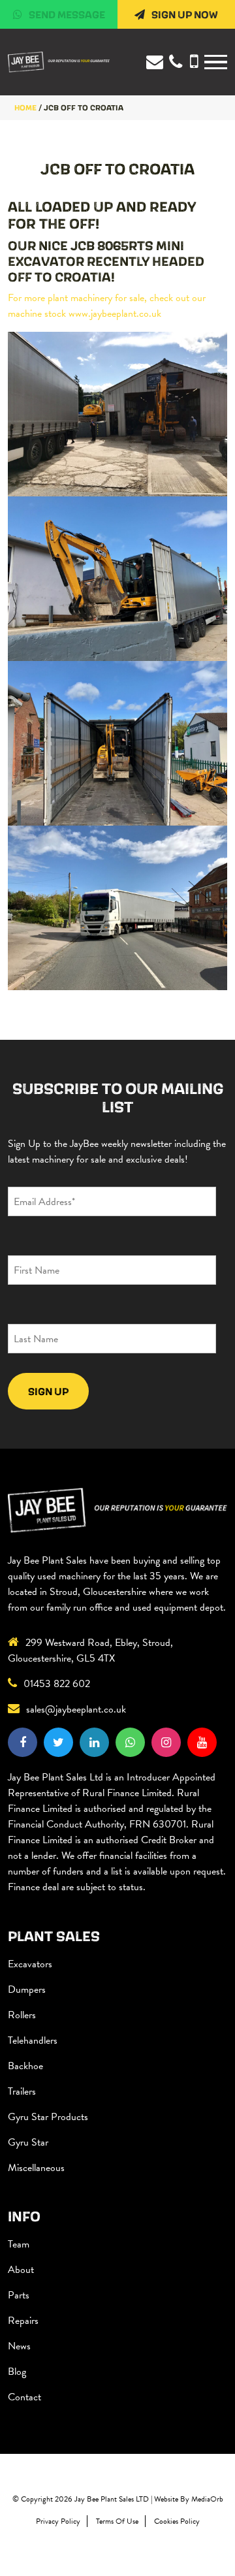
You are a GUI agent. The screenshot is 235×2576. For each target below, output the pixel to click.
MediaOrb (207, 2499)
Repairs (23, 2321)
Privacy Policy (58, 2521)
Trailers (22, 2091)
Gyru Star (28, 2142)
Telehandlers (33, 2040)
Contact (24, 2397)
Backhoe (25, 2066)
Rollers (22, 2015)
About (21, 2270)
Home (25, 107)
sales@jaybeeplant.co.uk (76, 1709)
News (19, 2346)
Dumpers (27, 1989)
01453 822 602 (57, 1684)
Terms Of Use (117, 2521)
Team (19, 2244)
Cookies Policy (177, 2521)
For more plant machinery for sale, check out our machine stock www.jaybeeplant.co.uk (107, 306)
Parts (19, 2295)
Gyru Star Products (48, 2117)
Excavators (30, 1964)
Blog (17, 2372)
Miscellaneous (36, 2168)
